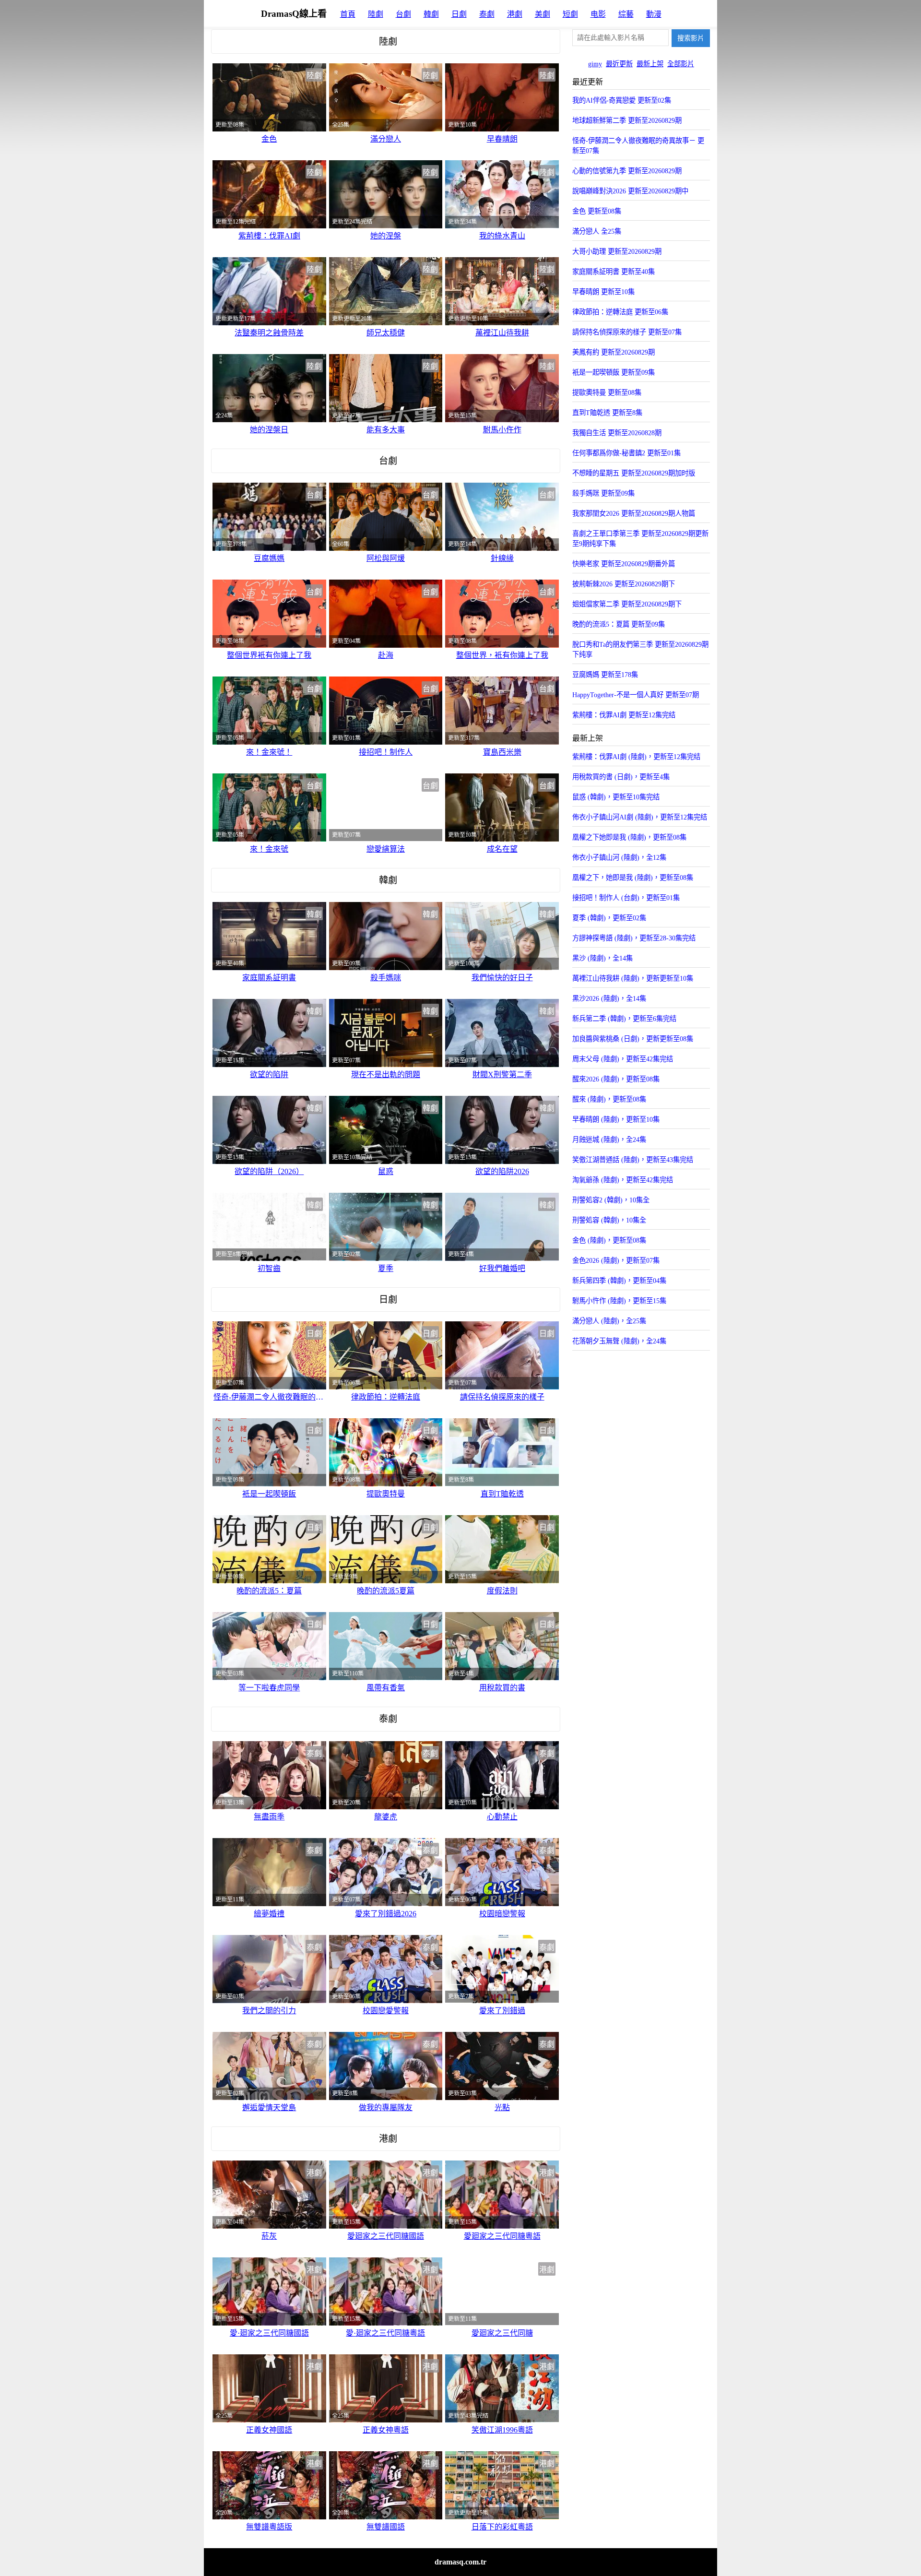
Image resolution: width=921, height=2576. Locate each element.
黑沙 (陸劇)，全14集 (602, 958)
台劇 (403, 14)
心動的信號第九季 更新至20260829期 (627, 171)
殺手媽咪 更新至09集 (603, 493)
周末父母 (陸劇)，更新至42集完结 (623, 1059)
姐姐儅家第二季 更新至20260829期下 (627, 604)
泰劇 (487, 14)
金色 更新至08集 (597, 211)
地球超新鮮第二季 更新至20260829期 (627, 120)
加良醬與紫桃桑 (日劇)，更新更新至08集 (633, 1039)
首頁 (348, 14)
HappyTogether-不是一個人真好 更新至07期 (636, 695)
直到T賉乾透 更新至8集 (607, 413)
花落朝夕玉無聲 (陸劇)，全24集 (619, 1341)
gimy (595, 64)
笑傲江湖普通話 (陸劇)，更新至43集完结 (633, 1160)
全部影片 (681, 64)
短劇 (570, 14)
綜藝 (626, 14)
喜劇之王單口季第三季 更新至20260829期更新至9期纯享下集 (640, 539)
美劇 (543, 14)
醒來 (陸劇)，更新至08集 (609, 1099)
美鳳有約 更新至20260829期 (614, 352)
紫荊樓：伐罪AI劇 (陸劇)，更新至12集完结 (636, 757)
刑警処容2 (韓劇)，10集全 (611, 1200)
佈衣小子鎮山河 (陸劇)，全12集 (619, 857)
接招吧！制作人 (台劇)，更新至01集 (626, 898)
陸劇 (376, 14)
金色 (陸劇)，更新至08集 (609, 1240)
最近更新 (619, 64)
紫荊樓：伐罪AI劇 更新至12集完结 (624, 715)
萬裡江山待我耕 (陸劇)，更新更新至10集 (633, 978)
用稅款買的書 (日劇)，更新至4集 (621, 777)
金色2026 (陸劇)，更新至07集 (616, 1260)
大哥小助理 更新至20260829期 (617, 251)
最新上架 (650, 64)
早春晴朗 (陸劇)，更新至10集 (616, 1119)
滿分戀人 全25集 (597, 231)
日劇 (459, 14)
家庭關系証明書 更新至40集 (614, 272)
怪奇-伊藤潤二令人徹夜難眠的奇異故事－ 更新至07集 (638, 146)
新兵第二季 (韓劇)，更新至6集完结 (624, 1019)
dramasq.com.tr (460, 2562)
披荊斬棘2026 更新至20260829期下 (624, 584)
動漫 (654, 14)
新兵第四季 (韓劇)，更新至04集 (619, 1281)
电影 (598, 14)
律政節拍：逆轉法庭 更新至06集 (620, 312)
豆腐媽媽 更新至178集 (605, 675)
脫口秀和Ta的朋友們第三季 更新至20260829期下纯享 (640, 649)
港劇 (515, 14)
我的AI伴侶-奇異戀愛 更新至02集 (622, 100)
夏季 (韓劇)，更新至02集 (609, 918)
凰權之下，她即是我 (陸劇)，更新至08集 (633, 878)
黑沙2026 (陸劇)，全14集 (609, 998)
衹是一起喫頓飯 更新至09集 (614, 372)
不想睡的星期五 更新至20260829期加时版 (634, 473)
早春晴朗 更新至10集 (603, 292)
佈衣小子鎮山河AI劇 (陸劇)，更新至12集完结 (640, 817)
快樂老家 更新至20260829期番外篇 (624, 564)
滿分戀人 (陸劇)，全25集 (609, 1321)
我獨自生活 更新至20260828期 (617, 433)
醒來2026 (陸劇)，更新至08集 (616, 1079)
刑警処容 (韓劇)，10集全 (609, 1220)
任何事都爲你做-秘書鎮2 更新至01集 (626, 453)
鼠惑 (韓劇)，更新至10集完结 (616, 797)
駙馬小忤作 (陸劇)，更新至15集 (619, 1301)
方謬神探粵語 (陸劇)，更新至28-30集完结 (634, 938)
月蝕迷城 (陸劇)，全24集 (609, 1140)
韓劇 (431, 14)
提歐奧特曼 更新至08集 (607, 392)
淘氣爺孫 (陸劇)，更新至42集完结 (623, 1180)
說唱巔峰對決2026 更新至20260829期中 (630, 191)
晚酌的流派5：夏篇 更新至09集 (619, 624)
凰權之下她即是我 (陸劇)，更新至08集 (629, 837)
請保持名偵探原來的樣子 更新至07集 (627, 332)
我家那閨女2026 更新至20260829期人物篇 (634, 513)
